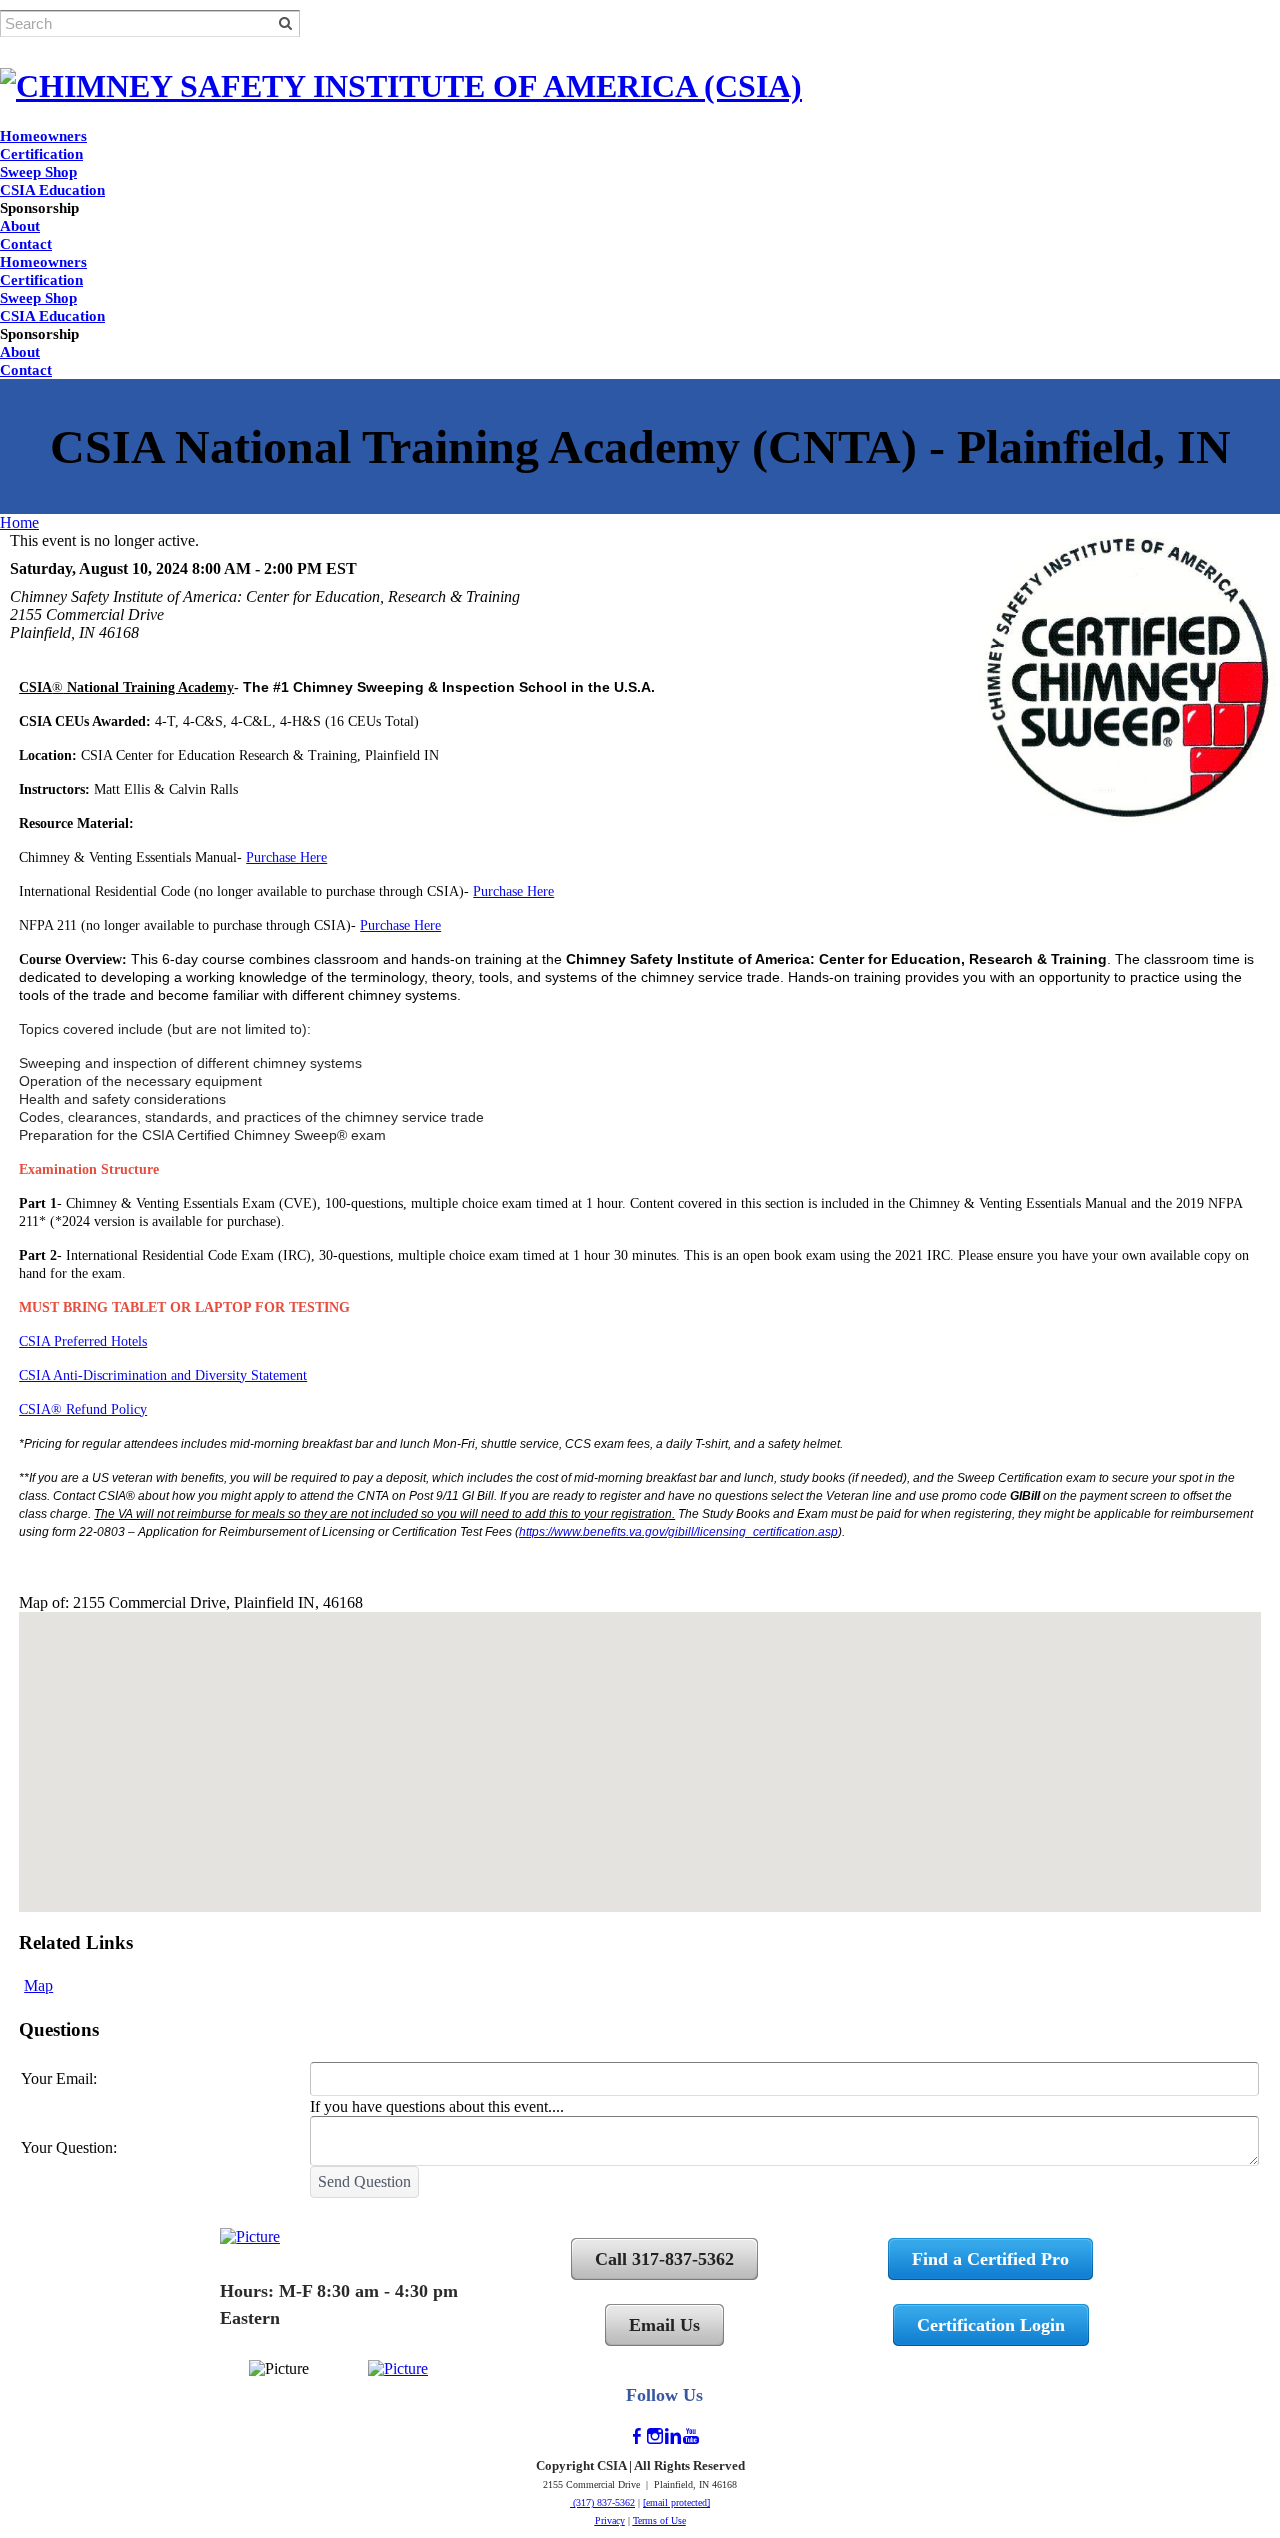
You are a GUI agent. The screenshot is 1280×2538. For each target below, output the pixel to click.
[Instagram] (655, 2436)
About (20, 226)
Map (38, 1985)
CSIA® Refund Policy (83, 1409)
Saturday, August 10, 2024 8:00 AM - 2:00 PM (166, 568)
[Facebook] (637, 2436)
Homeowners (43, 136)
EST (341, 568)
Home (19, 522)
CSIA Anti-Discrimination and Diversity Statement (163, 1375)
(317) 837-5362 (602, 2502)
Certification (41, 154)
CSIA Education (52, 190)
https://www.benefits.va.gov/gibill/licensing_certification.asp (678, 1532)
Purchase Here (286, 857)
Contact (26, 244)
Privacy (610, 2520)
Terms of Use (659, 2520)
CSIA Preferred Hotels (83, 1341)
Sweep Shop (38, 172)
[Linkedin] (673, 2436)
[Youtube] (691, 2436)
